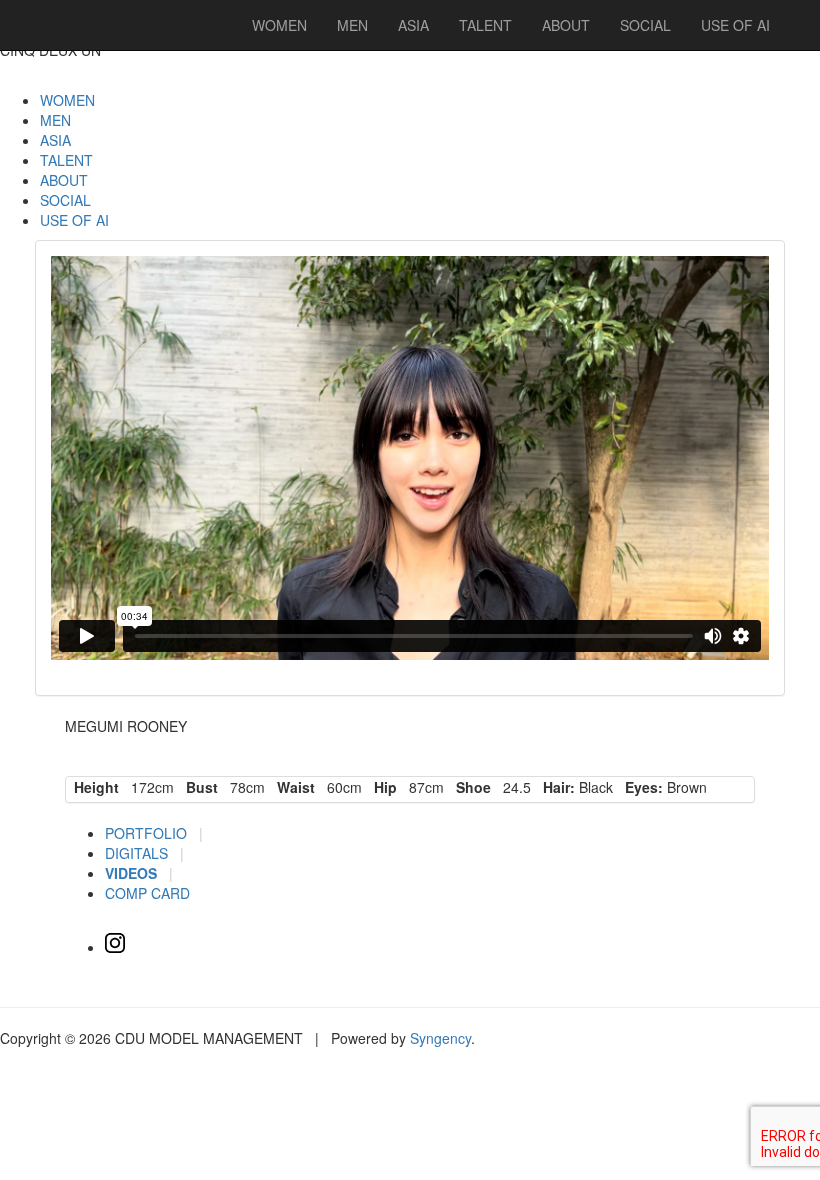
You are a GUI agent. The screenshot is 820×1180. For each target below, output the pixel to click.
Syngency (440, 1038)
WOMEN (67, 100)
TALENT (66, 160)
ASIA (55, 140)
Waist (292, 787)
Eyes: (640, 787)
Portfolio (148, 833)
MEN (55, 120)
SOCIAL (65, 200)
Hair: (555, 787)
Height (92, 787)
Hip (381, 787)
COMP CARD (147, 893)
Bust (198, 787)
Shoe (469, 787)
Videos (133, 873)
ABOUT (64, 180)
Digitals (138, 853)
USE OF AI (74, 220)
